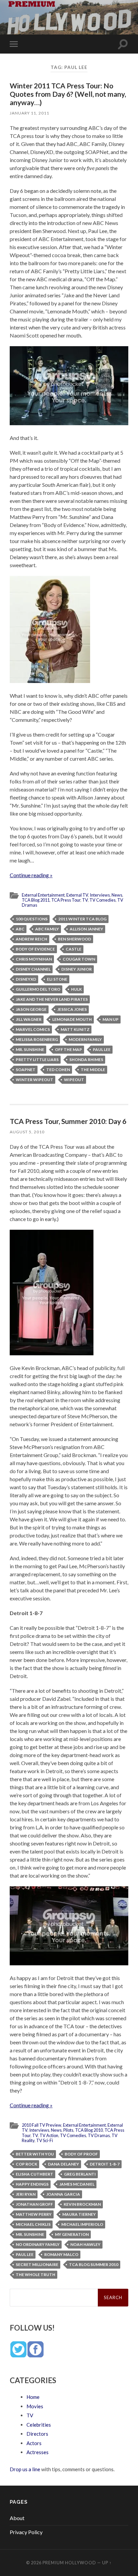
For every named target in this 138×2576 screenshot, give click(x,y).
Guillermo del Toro (38, 989)
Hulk (76, 989)
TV (85, 900)
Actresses (38, 2452)
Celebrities (39, 2425)
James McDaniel (77, 2184)
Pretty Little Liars (37, 1059)
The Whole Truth (36, 2275)
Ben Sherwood (75, 939)
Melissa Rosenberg (37, 1039)
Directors (37, 2434)
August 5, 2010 (27, 1132)
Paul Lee (102, 1049)
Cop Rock (26, 2164)
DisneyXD (26, 979)
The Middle (93, 1070)
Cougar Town (79, 959)
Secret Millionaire (37, 2264)
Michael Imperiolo (82, 2224)
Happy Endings (32, 2184)
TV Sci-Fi (45, 2140)
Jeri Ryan (26, 2194)
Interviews (100, 895)
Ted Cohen (58, 1070)
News (117, 895)
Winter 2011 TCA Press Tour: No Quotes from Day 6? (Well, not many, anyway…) (68, 94)
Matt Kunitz (75, 1029)
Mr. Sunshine (30, 1049)
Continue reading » (31, 875)
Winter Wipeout (34, 1080)
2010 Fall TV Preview (42, 2125)
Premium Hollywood (69, 2563)
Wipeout (74, 1080)
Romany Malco (61, 2254)
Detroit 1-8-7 (105, 2164)
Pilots (68, 2130)
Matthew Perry (34, 2214)
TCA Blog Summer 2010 (94, 2264)
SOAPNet (26, 1070)
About (17, 2518)
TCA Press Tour (66, 900)
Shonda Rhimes (86, 1059)
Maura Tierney (79, 2214)
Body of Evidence (35, 949)
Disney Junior (77, 969)
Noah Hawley (85, 2244)
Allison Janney (86, 929)
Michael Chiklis (33, 2224)
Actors (34, 2443)
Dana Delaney (63, 2164)
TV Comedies (102, 900)
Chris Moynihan (34, 959)
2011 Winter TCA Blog (82, 919)
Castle (74, 949)
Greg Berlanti (80, 2174)
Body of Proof (81, 2154)
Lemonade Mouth (72, 1019)
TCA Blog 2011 (36, 900)
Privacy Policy (26, 2532)
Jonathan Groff (34, 2204)
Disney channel (33, 969)
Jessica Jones (72, 1009)
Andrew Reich (31, 939)
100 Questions (32, 919)
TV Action (49, 2135)
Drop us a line (25, 2469)
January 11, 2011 (29, 113)
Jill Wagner (29, 1019)
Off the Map (68, 1049)
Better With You (35, 2154)
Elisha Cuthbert (34, 2174)
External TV (77, 895)
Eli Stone (57, 979)
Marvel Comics (33, 1029)
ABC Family (47, 929)
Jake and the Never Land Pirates (52, 999)
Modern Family (85, 1039)
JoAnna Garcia (63, 2194)
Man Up (111, 1019)
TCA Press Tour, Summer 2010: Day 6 (68, 1121)
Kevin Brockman (82, 2204)
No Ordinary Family (38, 2244)
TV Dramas (99, 2135)
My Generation (72, 2234)
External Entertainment (43, 895)
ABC (20, 929)
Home (33, 2397)
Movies (35, 2406)
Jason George (31, 1009)
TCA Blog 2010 (89, 2130)
